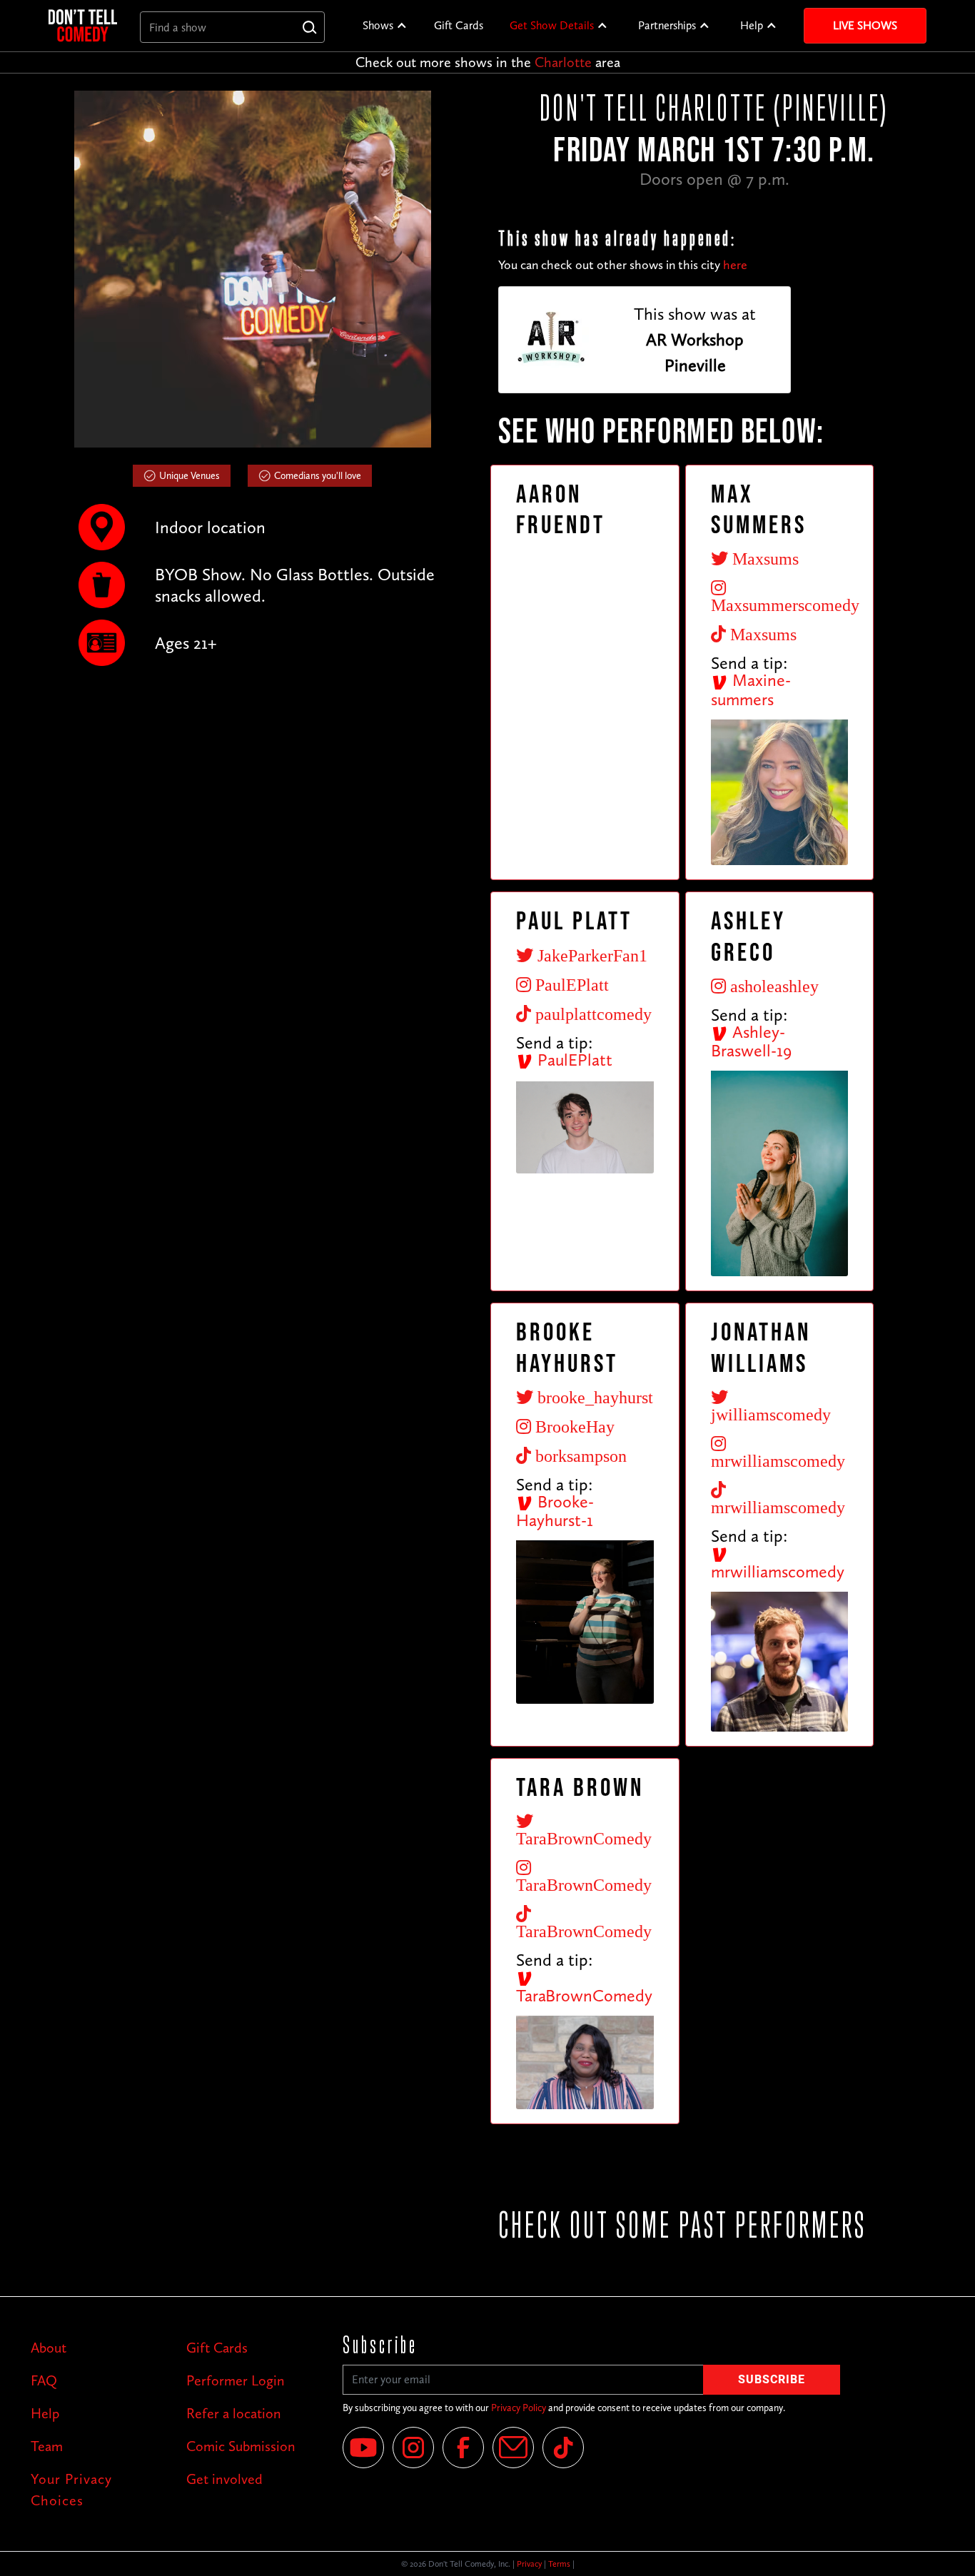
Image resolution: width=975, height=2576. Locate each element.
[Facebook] (463, 2448)
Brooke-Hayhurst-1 (555, 1511)
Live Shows (865, 25)
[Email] (513, 2448)
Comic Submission (241, 2446)
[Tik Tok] (563, 2448)
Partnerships (667, 25)
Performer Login (236, 2380)
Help (752, 25)
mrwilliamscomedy (778, 1571)
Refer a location (234, 2413)
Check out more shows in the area (488, 62)
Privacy (529, 2564)
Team (47, 2446)
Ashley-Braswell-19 (751, 1041)
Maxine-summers (751, 690)
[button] (385, 26)
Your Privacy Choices (71, 2490)
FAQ (44, 2380)
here (735, 265)
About (49, 2348)
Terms (559, 2564)
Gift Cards (459, 25)
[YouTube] (363, 2448)
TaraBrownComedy (584, 1995)
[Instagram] (413, 2448)
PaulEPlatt (573, 1060)
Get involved (224, 2479)
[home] (83, 25)
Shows (378, 25)
